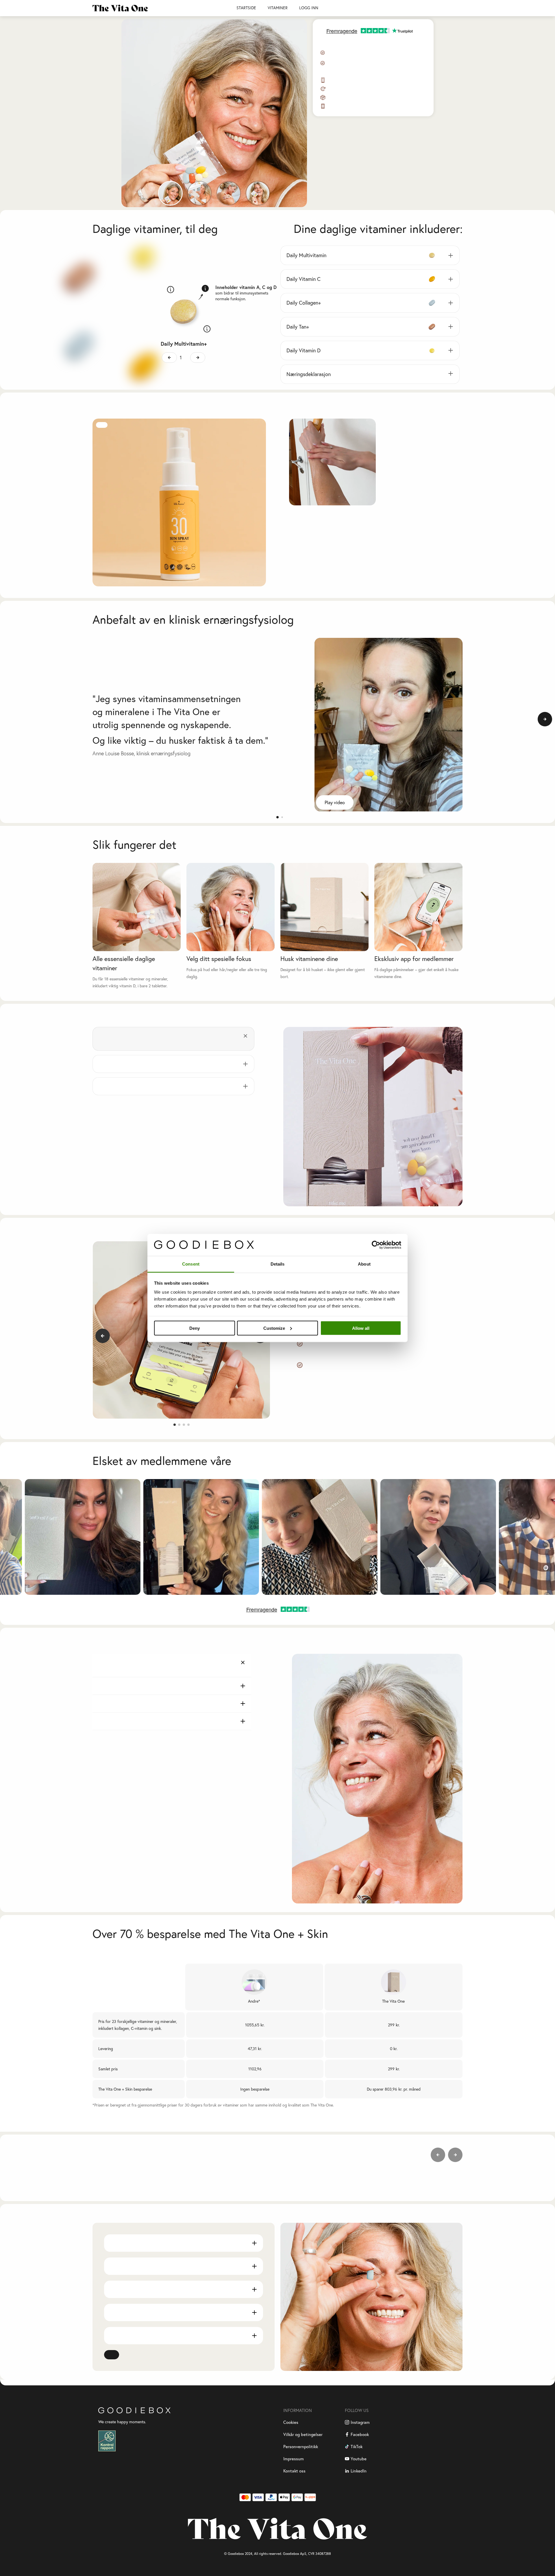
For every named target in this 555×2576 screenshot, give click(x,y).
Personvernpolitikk (301, 2447)
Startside (246, 8)
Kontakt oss (294, 2471)
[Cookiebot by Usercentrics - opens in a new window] (376, 1245)
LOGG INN (309, 8)
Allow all (361, 1328)
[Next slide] (545, 719)
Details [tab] (278, 1264)
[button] (277, 817)
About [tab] (364, 1264)
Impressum (294, 2459)
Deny (195, 1328)
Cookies (291, 2422)
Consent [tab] (191, 1264)
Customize (274, 1328)
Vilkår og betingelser (303, 2434)
